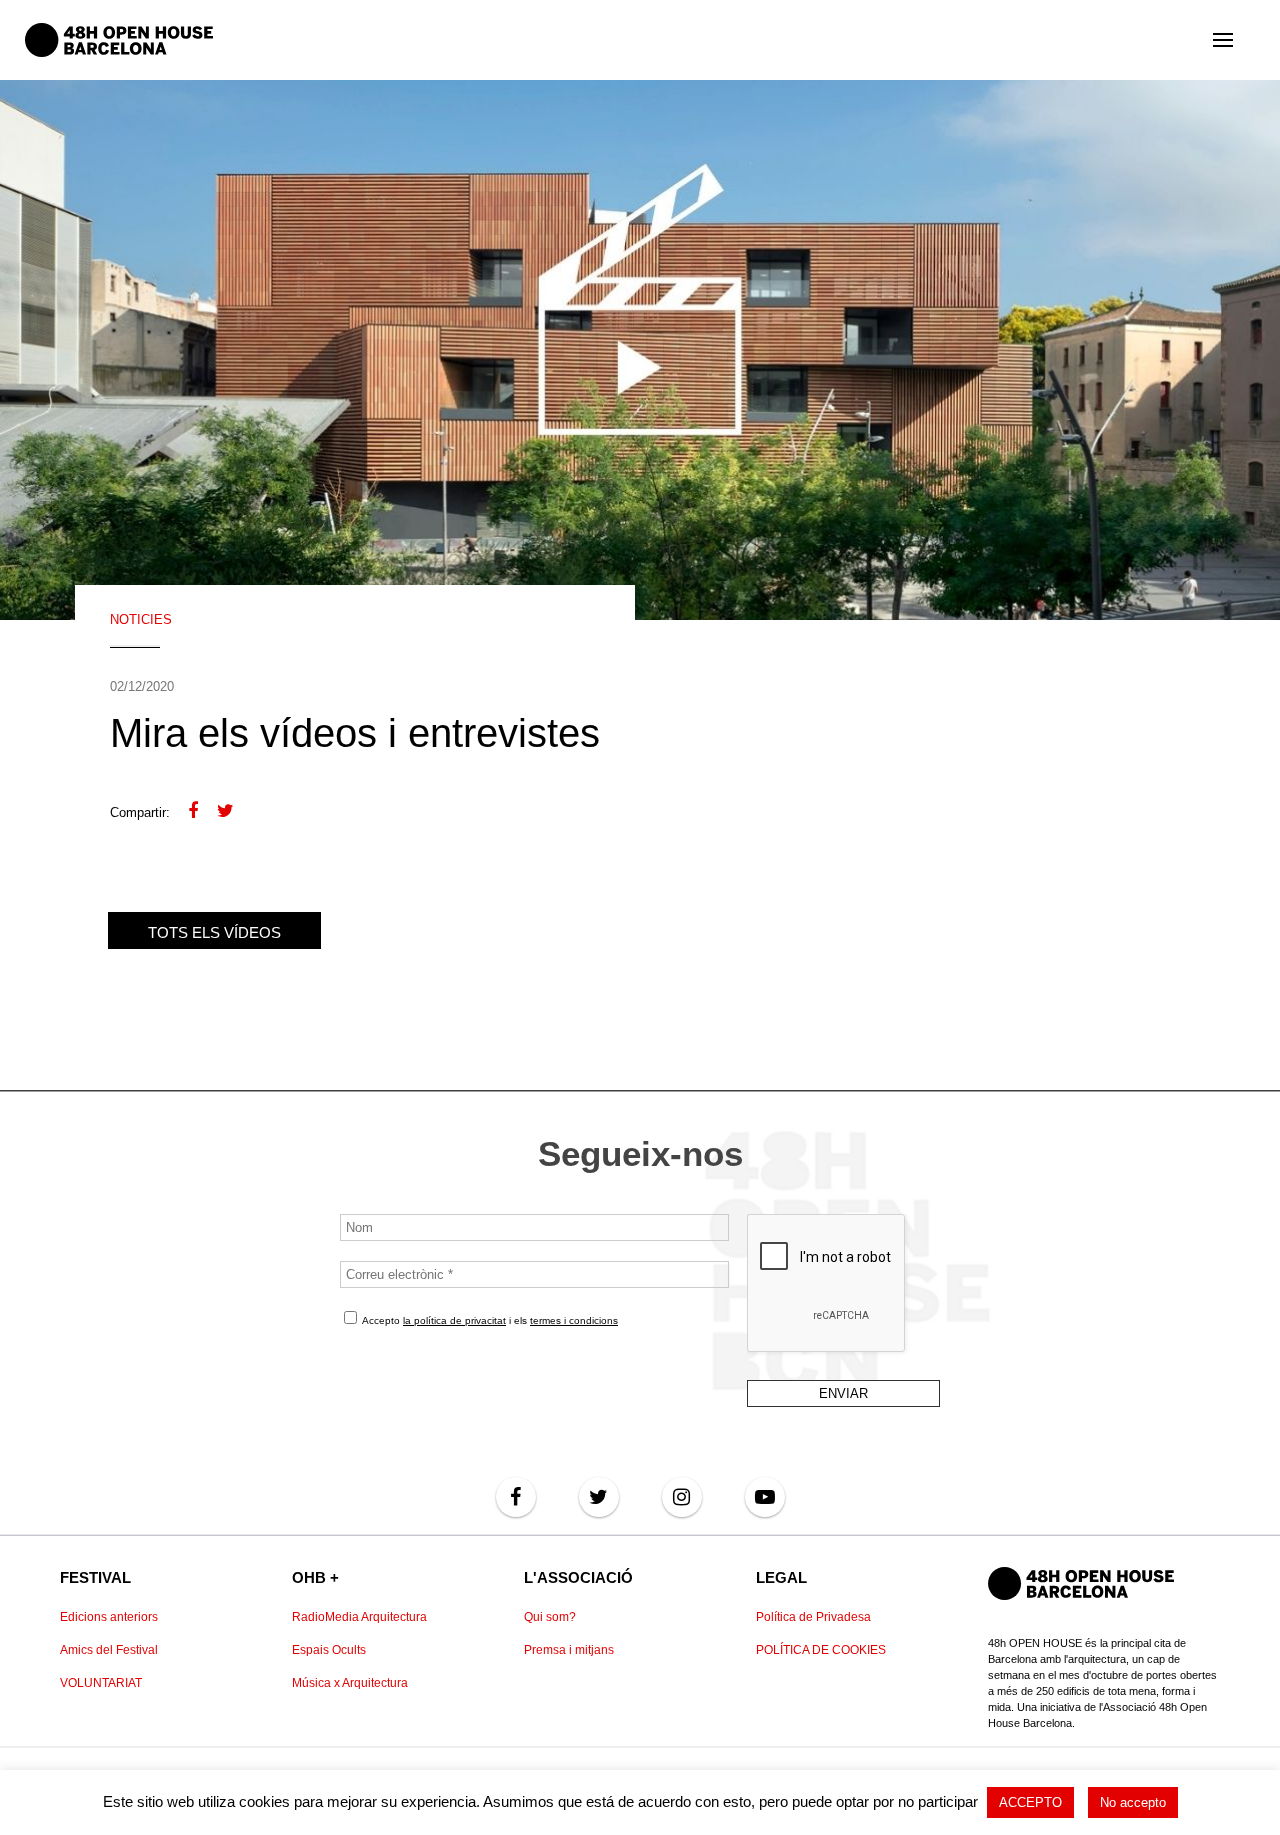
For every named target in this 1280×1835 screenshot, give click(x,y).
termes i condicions (574, 1320)
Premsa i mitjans (569, 1650)
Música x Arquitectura (350, 1683)
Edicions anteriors (109, 1617)
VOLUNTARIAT (101, 1683)
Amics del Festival (109, 1650)
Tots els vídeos (214, 932)
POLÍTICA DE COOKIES (821, 1650)
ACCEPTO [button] (1030, 1802)
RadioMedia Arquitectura (359, 1617)
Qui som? (550, 1617)
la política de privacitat (454, 1320)
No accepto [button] (1133, 1802)
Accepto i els (489, 1320)
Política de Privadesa (813, 1617)
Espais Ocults (329, 1650)
